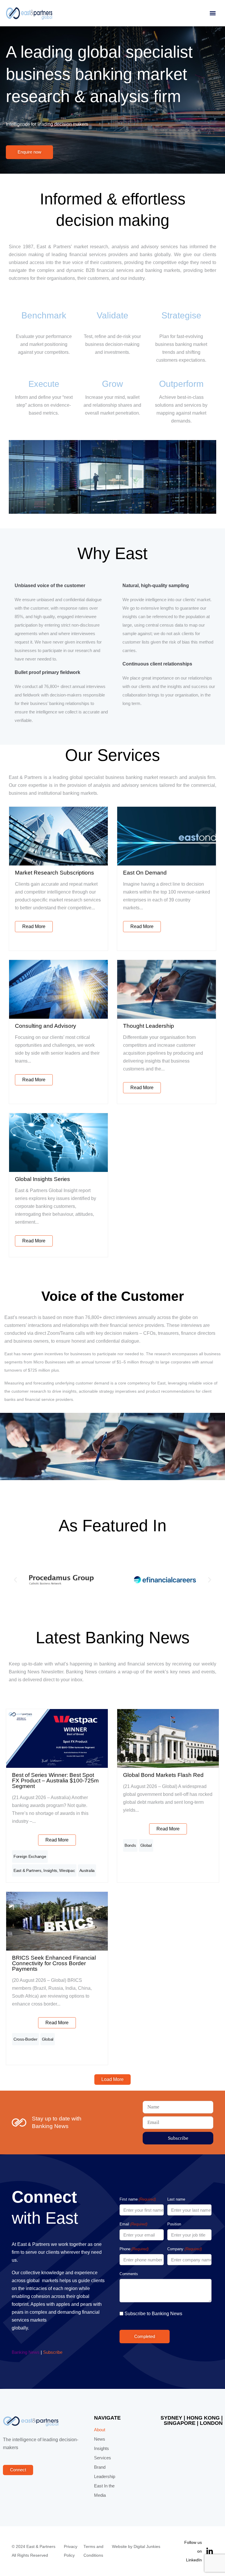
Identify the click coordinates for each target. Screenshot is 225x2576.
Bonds (130, 1845)
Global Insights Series (42, 1179)
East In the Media (104, 2491)
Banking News (26, 2352)
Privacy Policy (71, 2551)
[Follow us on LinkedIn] (210, 2551)
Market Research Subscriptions (54, 873)
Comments (129, 2274)
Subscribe (53, 2352)
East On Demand (145, 873)
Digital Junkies (147, 2547)
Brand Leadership (105, 2472)
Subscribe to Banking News (153, 2314)
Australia (87, 1870)
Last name (176, 2199)
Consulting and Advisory (46, 1026)
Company (184, 2249)
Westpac (67, 1870)
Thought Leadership (149, 1026)
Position (174, 2224)
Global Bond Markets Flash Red (163, 1775)
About (100, 2430)
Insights (50, 1870)
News (100, 2439)
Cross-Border (25, 2039)
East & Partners (27, 1870)
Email (133, 2224)
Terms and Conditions (93, 2551)
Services (103, 2458)
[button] (213, 13)
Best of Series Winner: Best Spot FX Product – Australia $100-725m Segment (55, 1781)
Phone (134, 2249)
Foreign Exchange (30, 1856)
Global (146, 1845)
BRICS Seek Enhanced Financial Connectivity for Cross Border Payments (54, 1963)
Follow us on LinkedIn (193, 2551)
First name (138, 2199)
